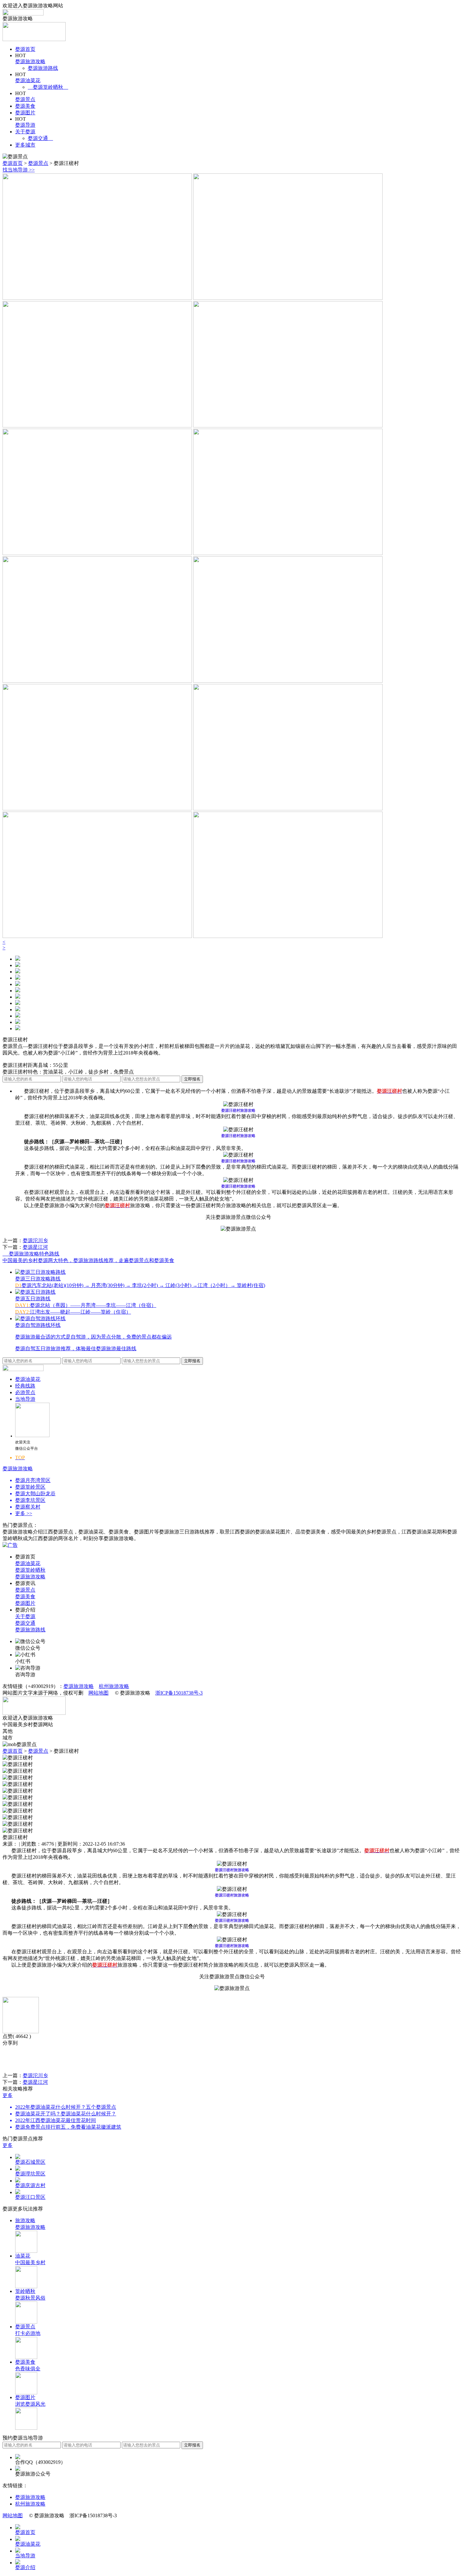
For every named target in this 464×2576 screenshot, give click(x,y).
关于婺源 (25, 132)
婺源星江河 (35, 1247)
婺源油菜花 (28, 80)
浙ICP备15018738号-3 (179, 1693)
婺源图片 (25, 113)
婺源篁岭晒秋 (48, 87)
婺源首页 (25, 49)
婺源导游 (25, 125)
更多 (8, 2095)
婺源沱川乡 (35, 1240)
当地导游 (25, 1399)
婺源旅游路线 (43, 68)
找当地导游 (19, 170)
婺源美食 (25, 106)
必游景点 (25, 1392)
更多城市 (25, 145)
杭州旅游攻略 (114, 1686)
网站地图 (98, 1693)
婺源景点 (25, 99)
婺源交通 (40, 138)
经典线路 (25, 1386)
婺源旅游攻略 (30, 61)
